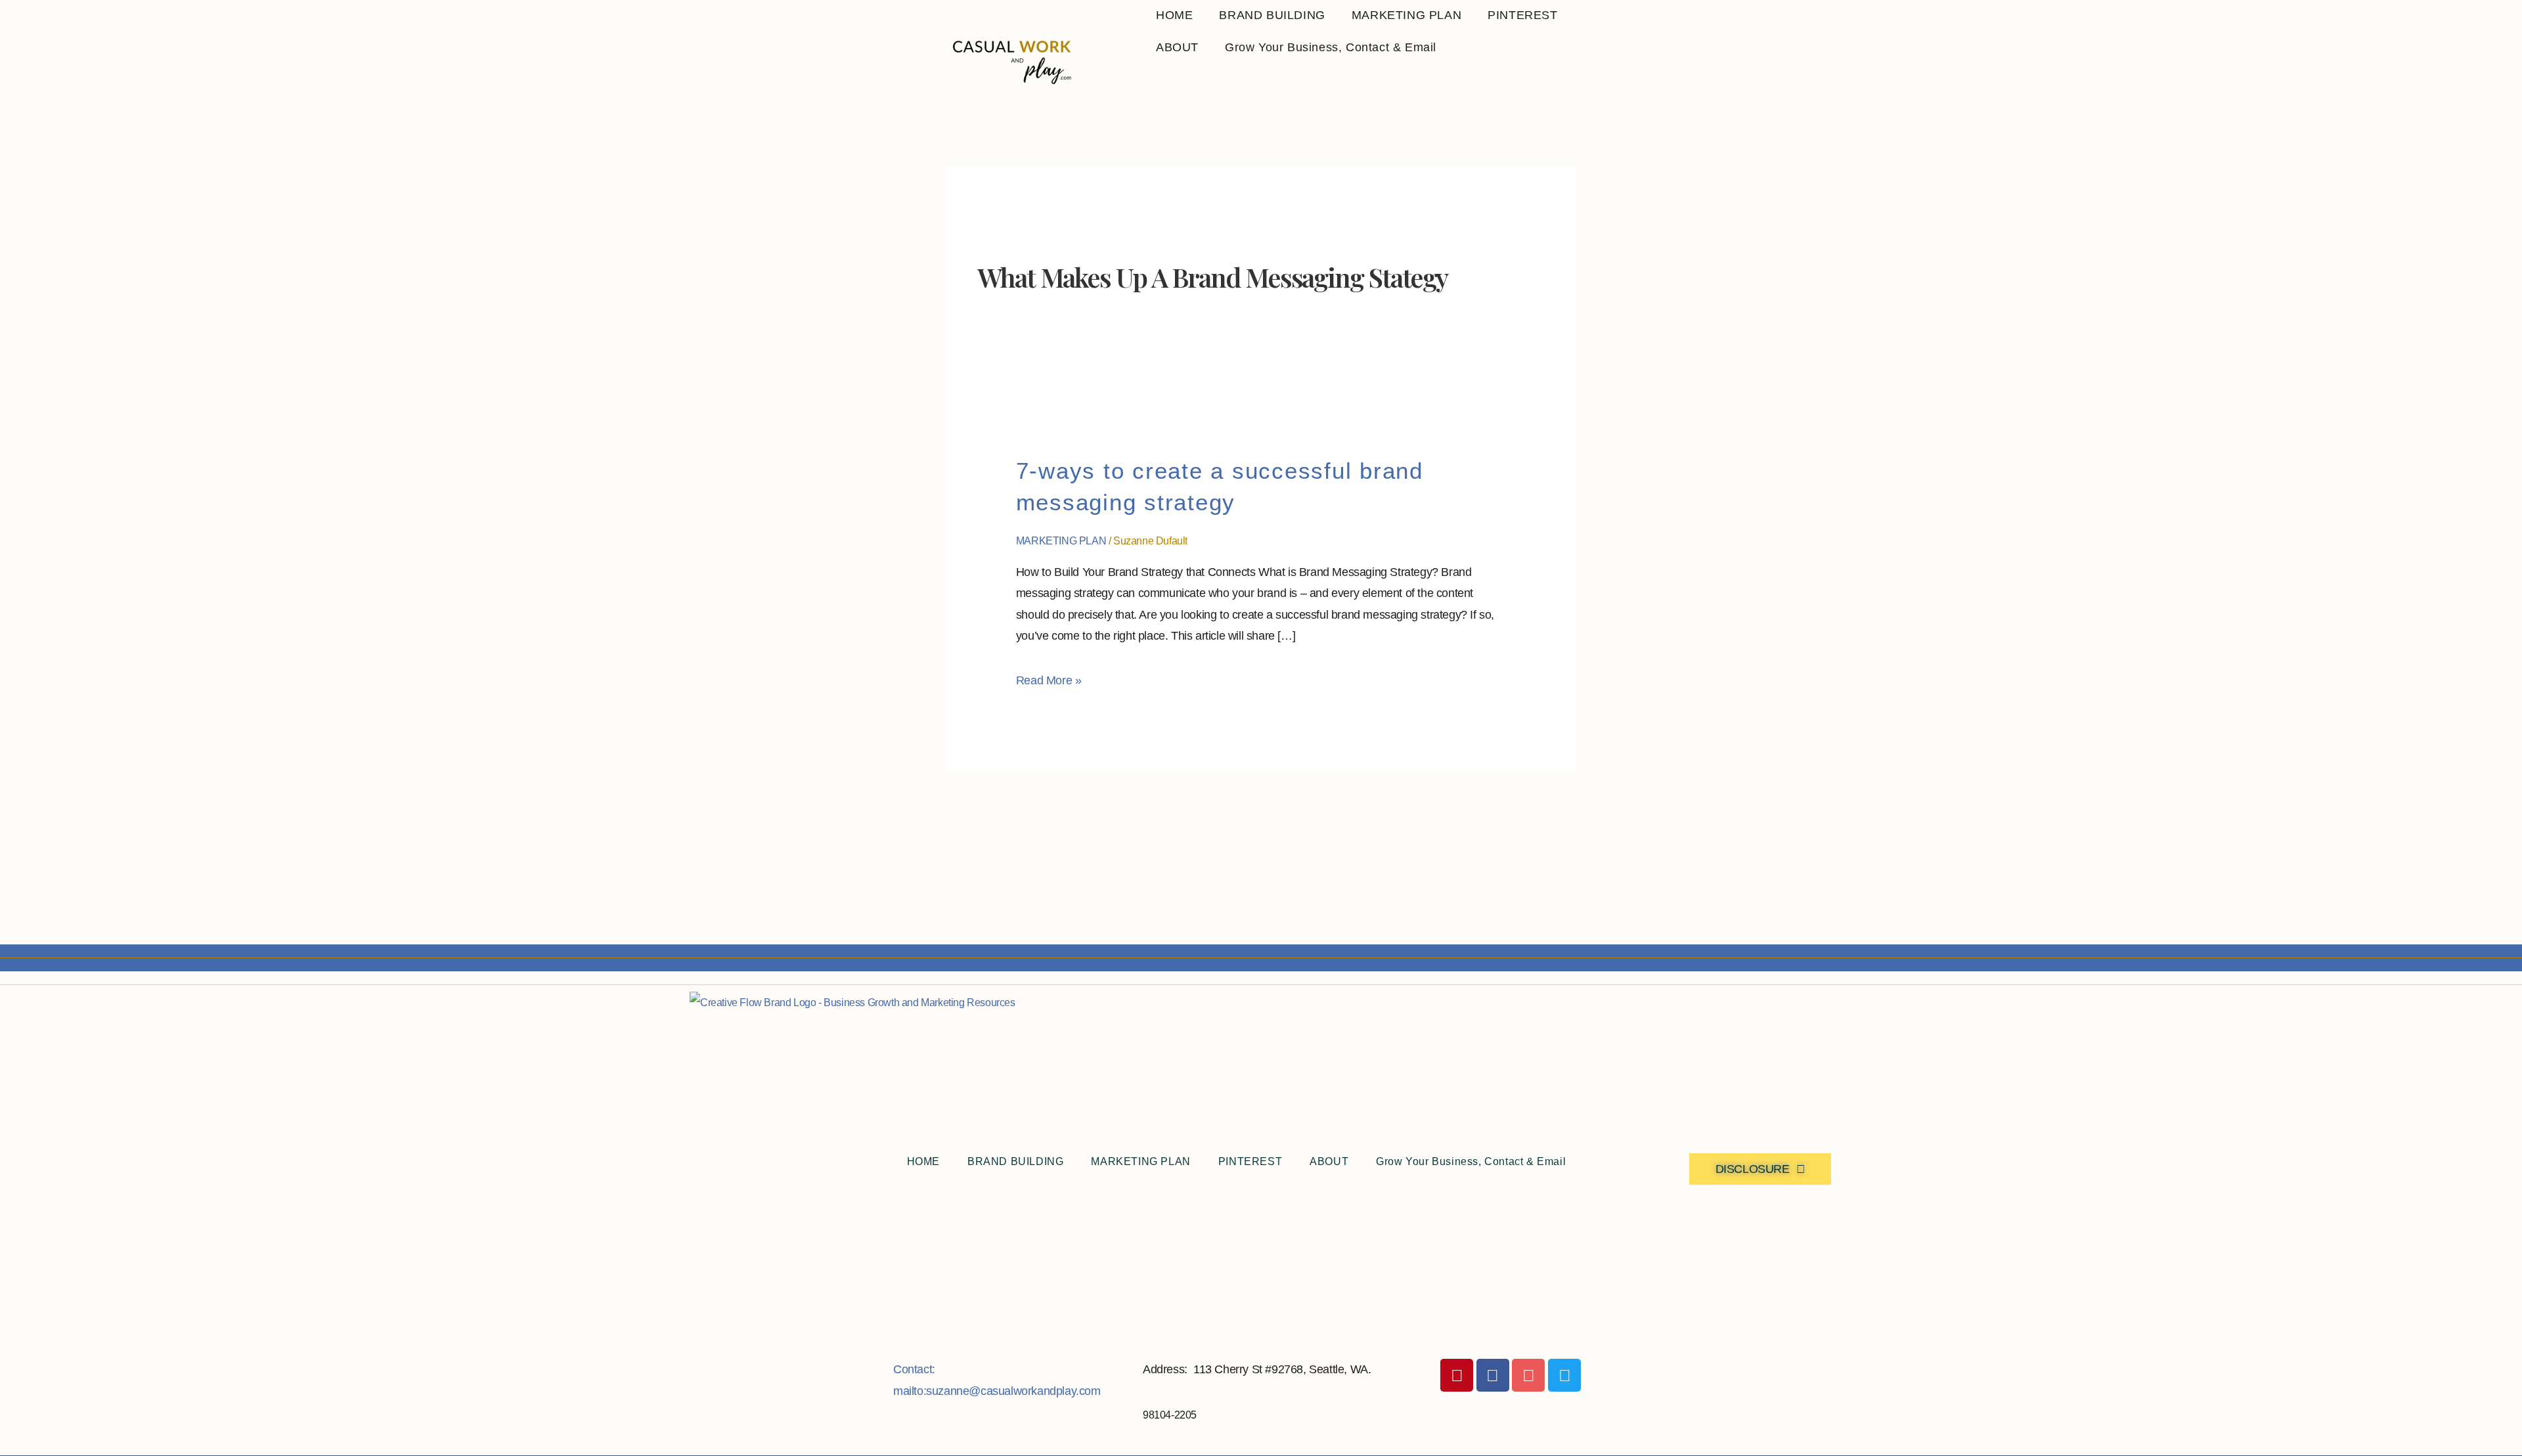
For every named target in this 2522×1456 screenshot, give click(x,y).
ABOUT (1177, 47)
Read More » (1049, 678)
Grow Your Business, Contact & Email (1331, 47)
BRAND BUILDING (1272, 15)
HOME (1174, 15)
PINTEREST (1522, 15)
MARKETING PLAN (1406, 15)
